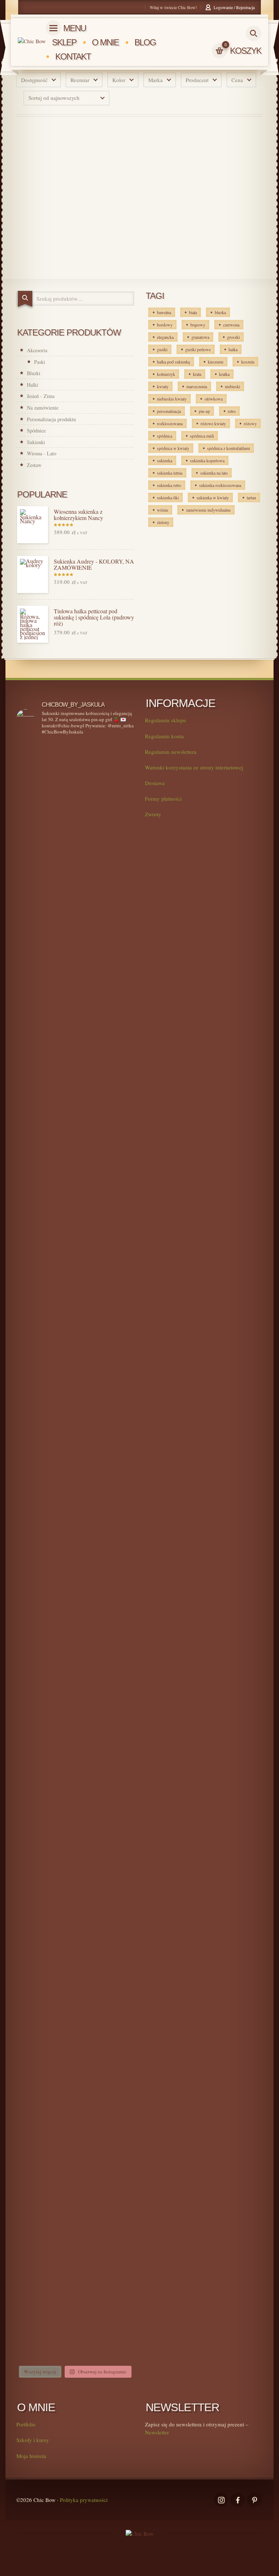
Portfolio (26, 2424)
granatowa (200, 337)
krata (197, 374)
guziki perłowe (198, 349)
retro (232, 411)
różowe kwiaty (213, 423)
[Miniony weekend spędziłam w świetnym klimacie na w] (45, 2222)
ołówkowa (214, 399)
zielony (163, 522)
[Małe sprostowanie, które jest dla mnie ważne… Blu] (45, 1506)
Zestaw (34, 465)
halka (233, 349)
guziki (162, 349)
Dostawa (155, 783)
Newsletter (157, 2432)
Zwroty (153, 814)
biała (193, 312)
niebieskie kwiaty (172, 399)
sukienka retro (169, 485)
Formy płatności (163, 799)
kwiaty (163, 386)
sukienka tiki (168, 497)
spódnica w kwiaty (173, 448)
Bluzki (34, 373)
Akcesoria (37, 350)
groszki (233, 337)
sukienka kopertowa (207, 460)
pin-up (204, 411)
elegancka (165, 337)
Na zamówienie (43, 408)
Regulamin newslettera (171, 752)
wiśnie (163, 510)
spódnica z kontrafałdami (229, 448)
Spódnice (36, 430)
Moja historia (31, 2456)
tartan (251, 497)
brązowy (198, 325)
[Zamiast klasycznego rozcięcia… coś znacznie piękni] (106, 1468)
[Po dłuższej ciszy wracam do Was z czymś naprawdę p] (45, 1872)
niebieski (232, 386)
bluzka (220, 312)
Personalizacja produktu (51, 419)
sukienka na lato (214, 473)
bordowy (165, 325)
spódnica (165, 436)
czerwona (231, 325)
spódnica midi (202, 436)
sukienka (165, 460)
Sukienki (36, 442)
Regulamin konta (164, 736)
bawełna (164, 312)
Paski (40, 362)
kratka (224, 374)
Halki (33, 385)
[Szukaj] (25, 299)
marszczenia (197, 386)
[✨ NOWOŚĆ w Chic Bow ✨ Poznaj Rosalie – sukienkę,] (106, 1201)
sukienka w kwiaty (213, 497)
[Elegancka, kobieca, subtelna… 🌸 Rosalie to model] (45, 801)
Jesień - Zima (41, 396)
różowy (250, 423)
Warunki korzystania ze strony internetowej (194, 767)
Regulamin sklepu (165, 720)
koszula (248, 362)
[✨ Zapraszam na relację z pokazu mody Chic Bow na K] (106, 1845)
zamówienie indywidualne (208, 510)
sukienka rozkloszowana (220, 485)
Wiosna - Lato (42, 453)
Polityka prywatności (84, 2500)
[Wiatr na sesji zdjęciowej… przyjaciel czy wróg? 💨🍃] (106, 896)
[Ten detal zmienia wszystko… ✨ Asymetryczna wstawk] (45, 1121)
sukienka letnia (170, 473)
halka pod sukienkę (173, 362)
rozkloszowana (170, 423)
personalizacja (169, 411)
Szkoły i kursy (33, 2440)
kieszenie (216, 362)
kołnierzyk (166, 374)
